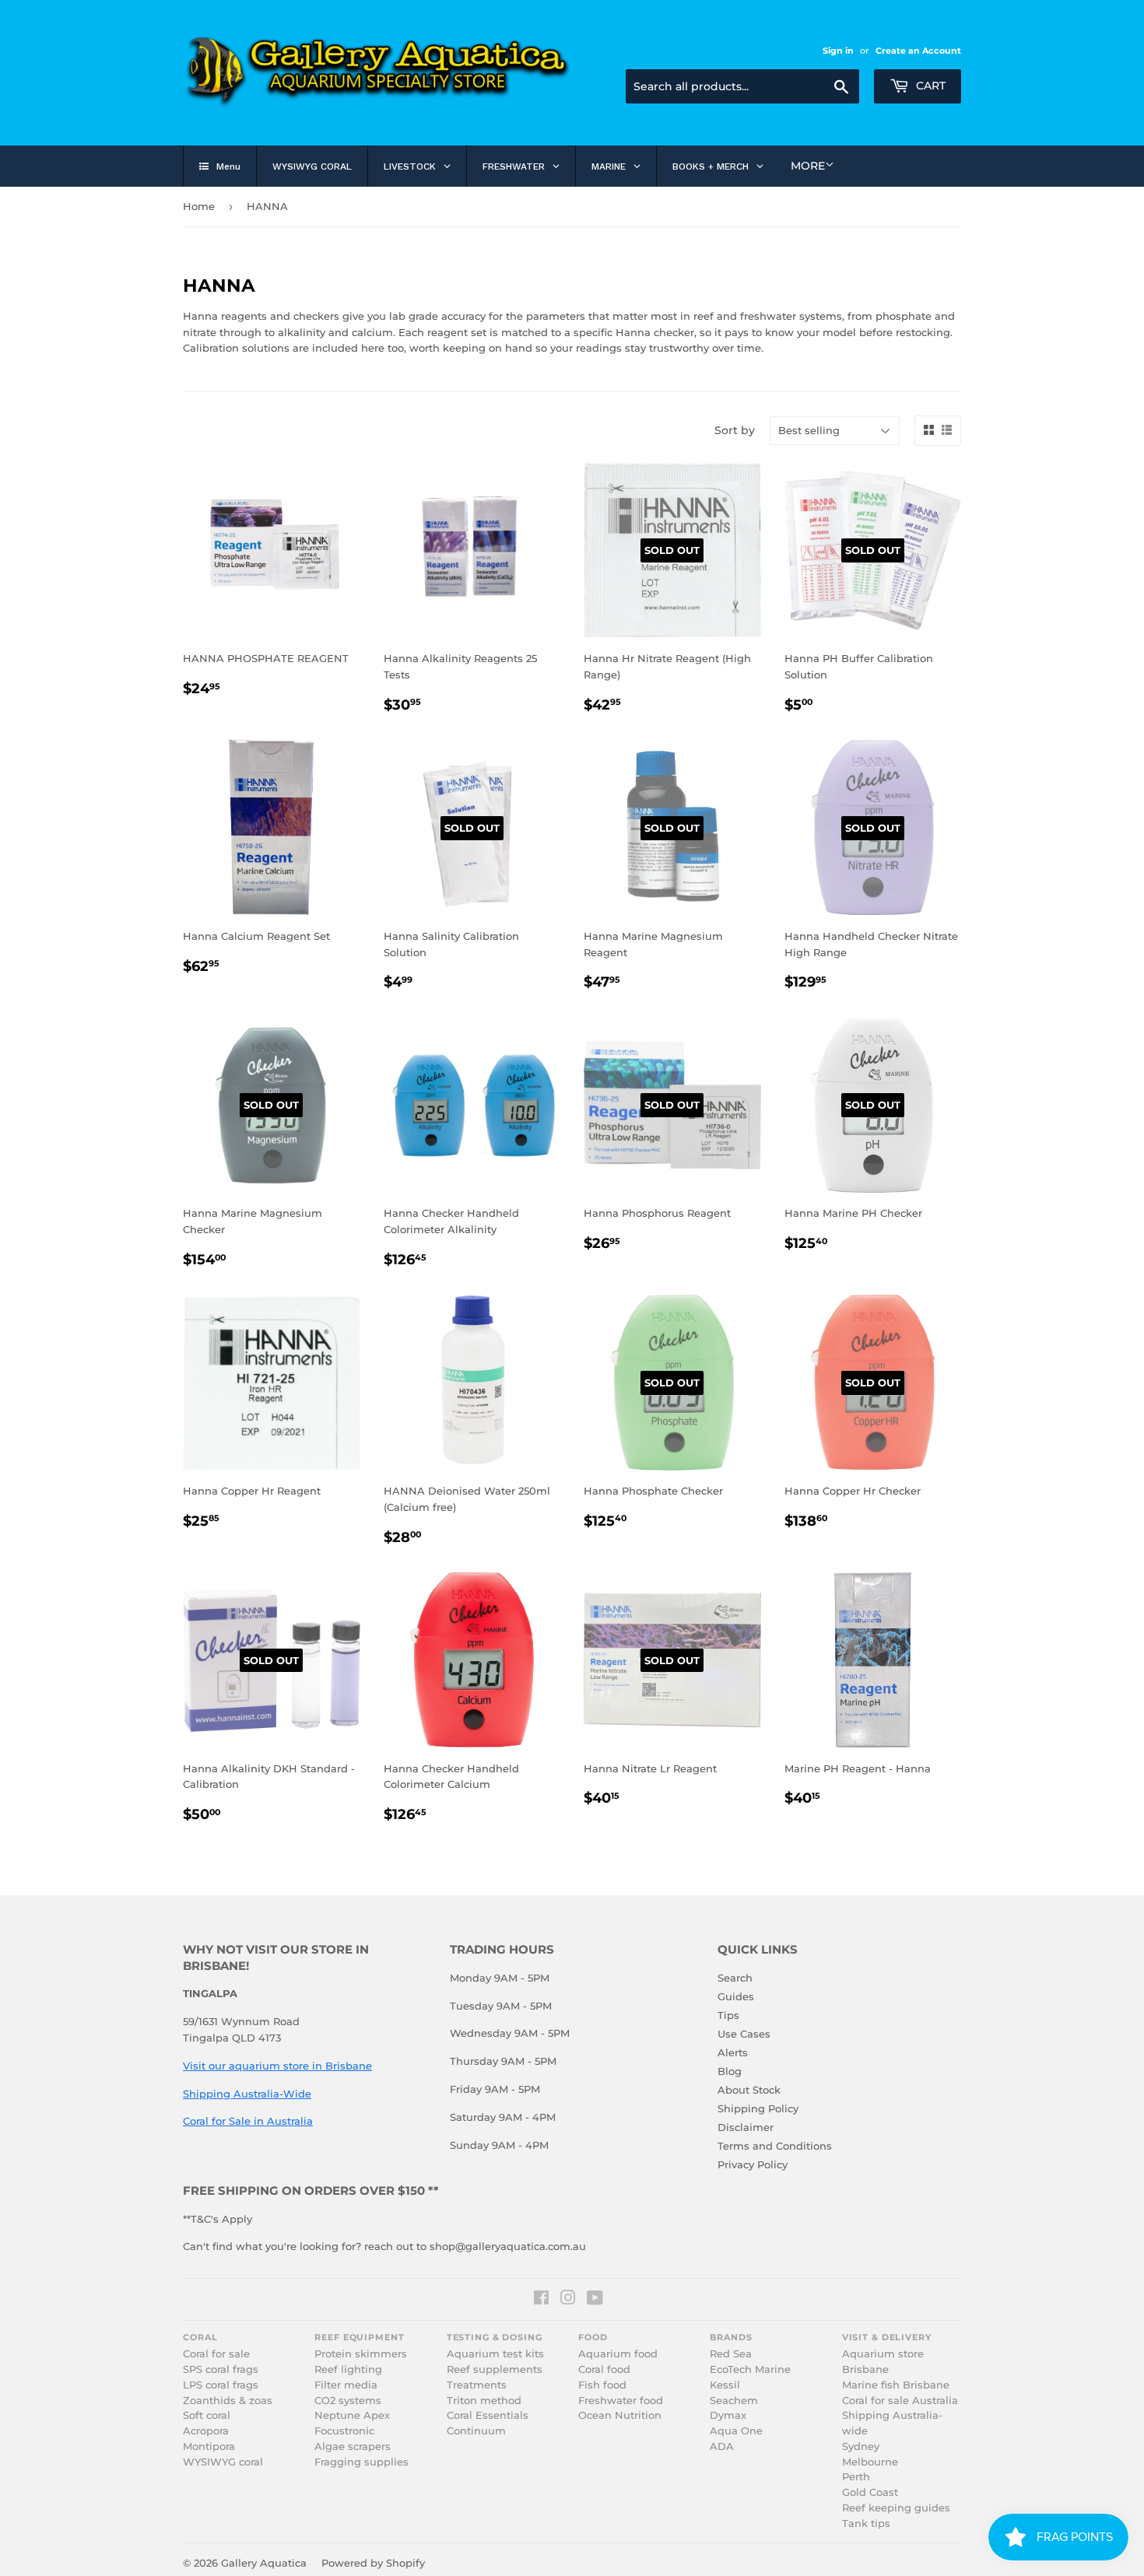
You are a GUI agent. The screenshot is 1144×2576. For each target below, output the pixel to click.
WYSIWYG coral (223, 2462)
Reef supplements (495, 2369)
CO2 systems (348, 2401)
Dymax (728, 2415)
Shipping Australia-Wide (247, 2094)
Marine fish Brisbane (896, 2385)
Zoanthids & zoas (228, 2401)
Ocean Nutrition (620, 2415)
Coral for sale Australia (900, 2401)
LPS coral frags (221, 2385)
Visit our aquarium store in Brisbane (277, 2066)
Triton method (484, 2401)
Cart (929, 86)
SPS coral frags (221, 2369)
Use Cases (744, 2034)
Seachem (734, 2401)
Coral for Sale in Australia (248, 2121)
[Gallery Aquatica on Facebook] (541, 2300)
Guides (736, 1996)
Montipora (209, 2446)
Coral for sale (216, 2354)
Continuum (476, 2431)
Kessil (725, 2385)
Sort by (735, 430)
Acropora (206, 2431)
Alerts (733, 2052)
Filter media (346, 2385)
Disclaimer (746, 2127)
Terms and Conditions (775, 2146)
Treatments (477, 2385)
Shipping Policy (758, 2108)
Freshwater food (621, 2401)
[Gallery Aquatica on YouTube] (595, 2300)
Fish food (602, 2385)
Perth (856, 2477)
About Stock (749, 2090)
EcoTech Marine (750, 2369)
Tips (728, 2015)
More (808, 166)
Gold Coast (870, 2492)
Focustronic (344, 2431)
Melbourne (870, 2462)
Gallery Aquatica (264, 2563)
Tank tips (866, 2523)
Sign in (838, 51)
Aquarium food (618, 2354)
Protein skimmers (361, 2354)
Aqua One (736, 2431)
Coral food (604, 2369)
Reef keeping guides (896, 2508)
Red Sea (731, 2354)
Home (199, 206)
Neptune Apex (352, 2415)
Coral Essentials (488, 2415)
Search (735, 1978)
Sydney (861, 2446)
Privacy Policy (753, 2164)
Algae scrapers (353, 2446)
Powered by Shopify (373, 2563)
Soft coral (207, 2415)
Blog (730, 2071)
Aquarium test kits (495, 2354)
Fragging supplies (361, 2462)
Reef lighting (348, 2369)
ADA (722, 2446)
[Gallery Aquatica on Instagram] (568, 2300)
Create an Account (918, 51)
